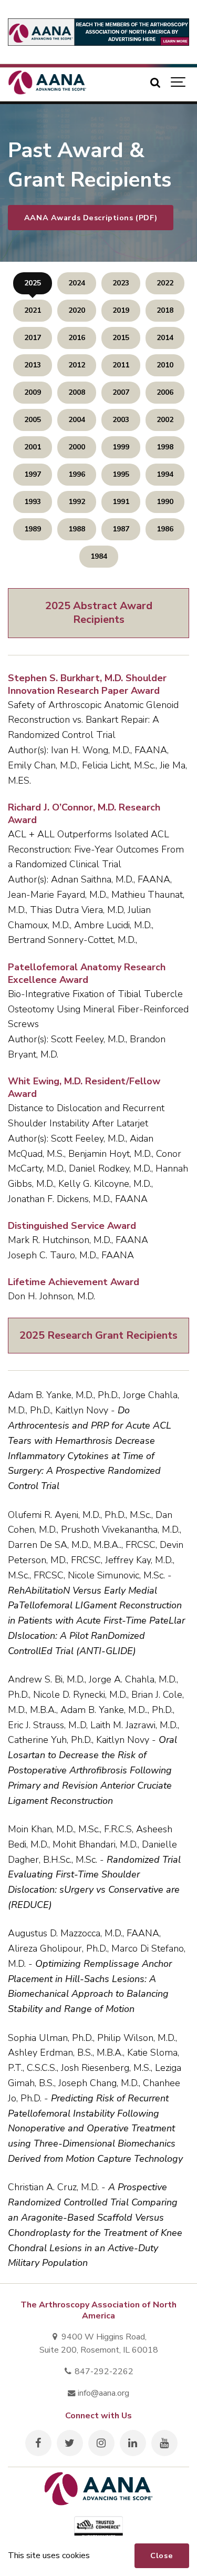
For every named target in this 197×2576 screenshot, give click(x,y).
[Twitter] (70, 2443)
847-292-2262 (103, 2372)
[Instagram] (101, 2443)
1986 (165, 529)
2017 (33, 338)
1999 (121, 447)
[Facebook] (38, 2443)
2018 (165, 310)
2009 (33, 392)
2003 (121, 420)
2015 (121, 338)
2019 (121, 310)
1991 (121, 502)
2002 (165, 420)
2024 (77, 283)
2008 (77, 392)
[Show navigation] (179, 83)
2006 (165, 392)
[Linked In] (133, 2443)
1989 (33, 529)
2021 (33, 310)
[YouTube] (164, 2443)
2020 (77, 310)
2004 (77, 420)
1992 (77, 502)
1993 (33, 502)
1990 (165, 502)
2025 (33, 283)
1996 (77, 474)
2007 (121, 392)
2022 (165, 283)
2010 (165, 365)
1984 (99, 556)
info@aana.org (102, 2393)
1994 (165, 474)
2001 (33, 447)
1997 (33, 474)
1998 (165, 447)
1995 (121, 474)
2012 (77, 365)
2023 (121, 283)
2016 (77, 338)
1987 (121, 529)
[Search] (155, 83)
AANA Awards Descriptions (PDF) (91, 218)
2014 (165, 338)
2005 (33, 420)
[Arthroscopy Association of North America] (47, 83)
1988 (77, 529)
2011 (121, 365)
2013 (33, 365)
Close (162, 2556)
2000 (77, 447)
